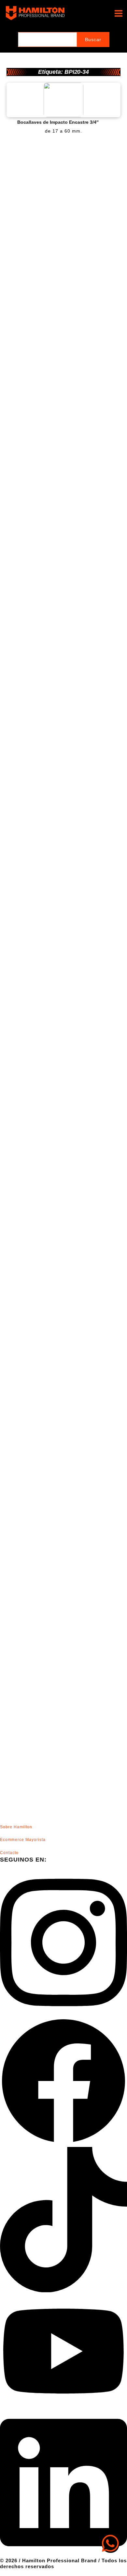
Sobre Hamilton (16, 1827)
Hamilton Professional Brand (82, 13)
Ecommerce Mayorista (23, 1840)
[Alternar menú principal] (118, 13)
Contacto (9, 1853)
